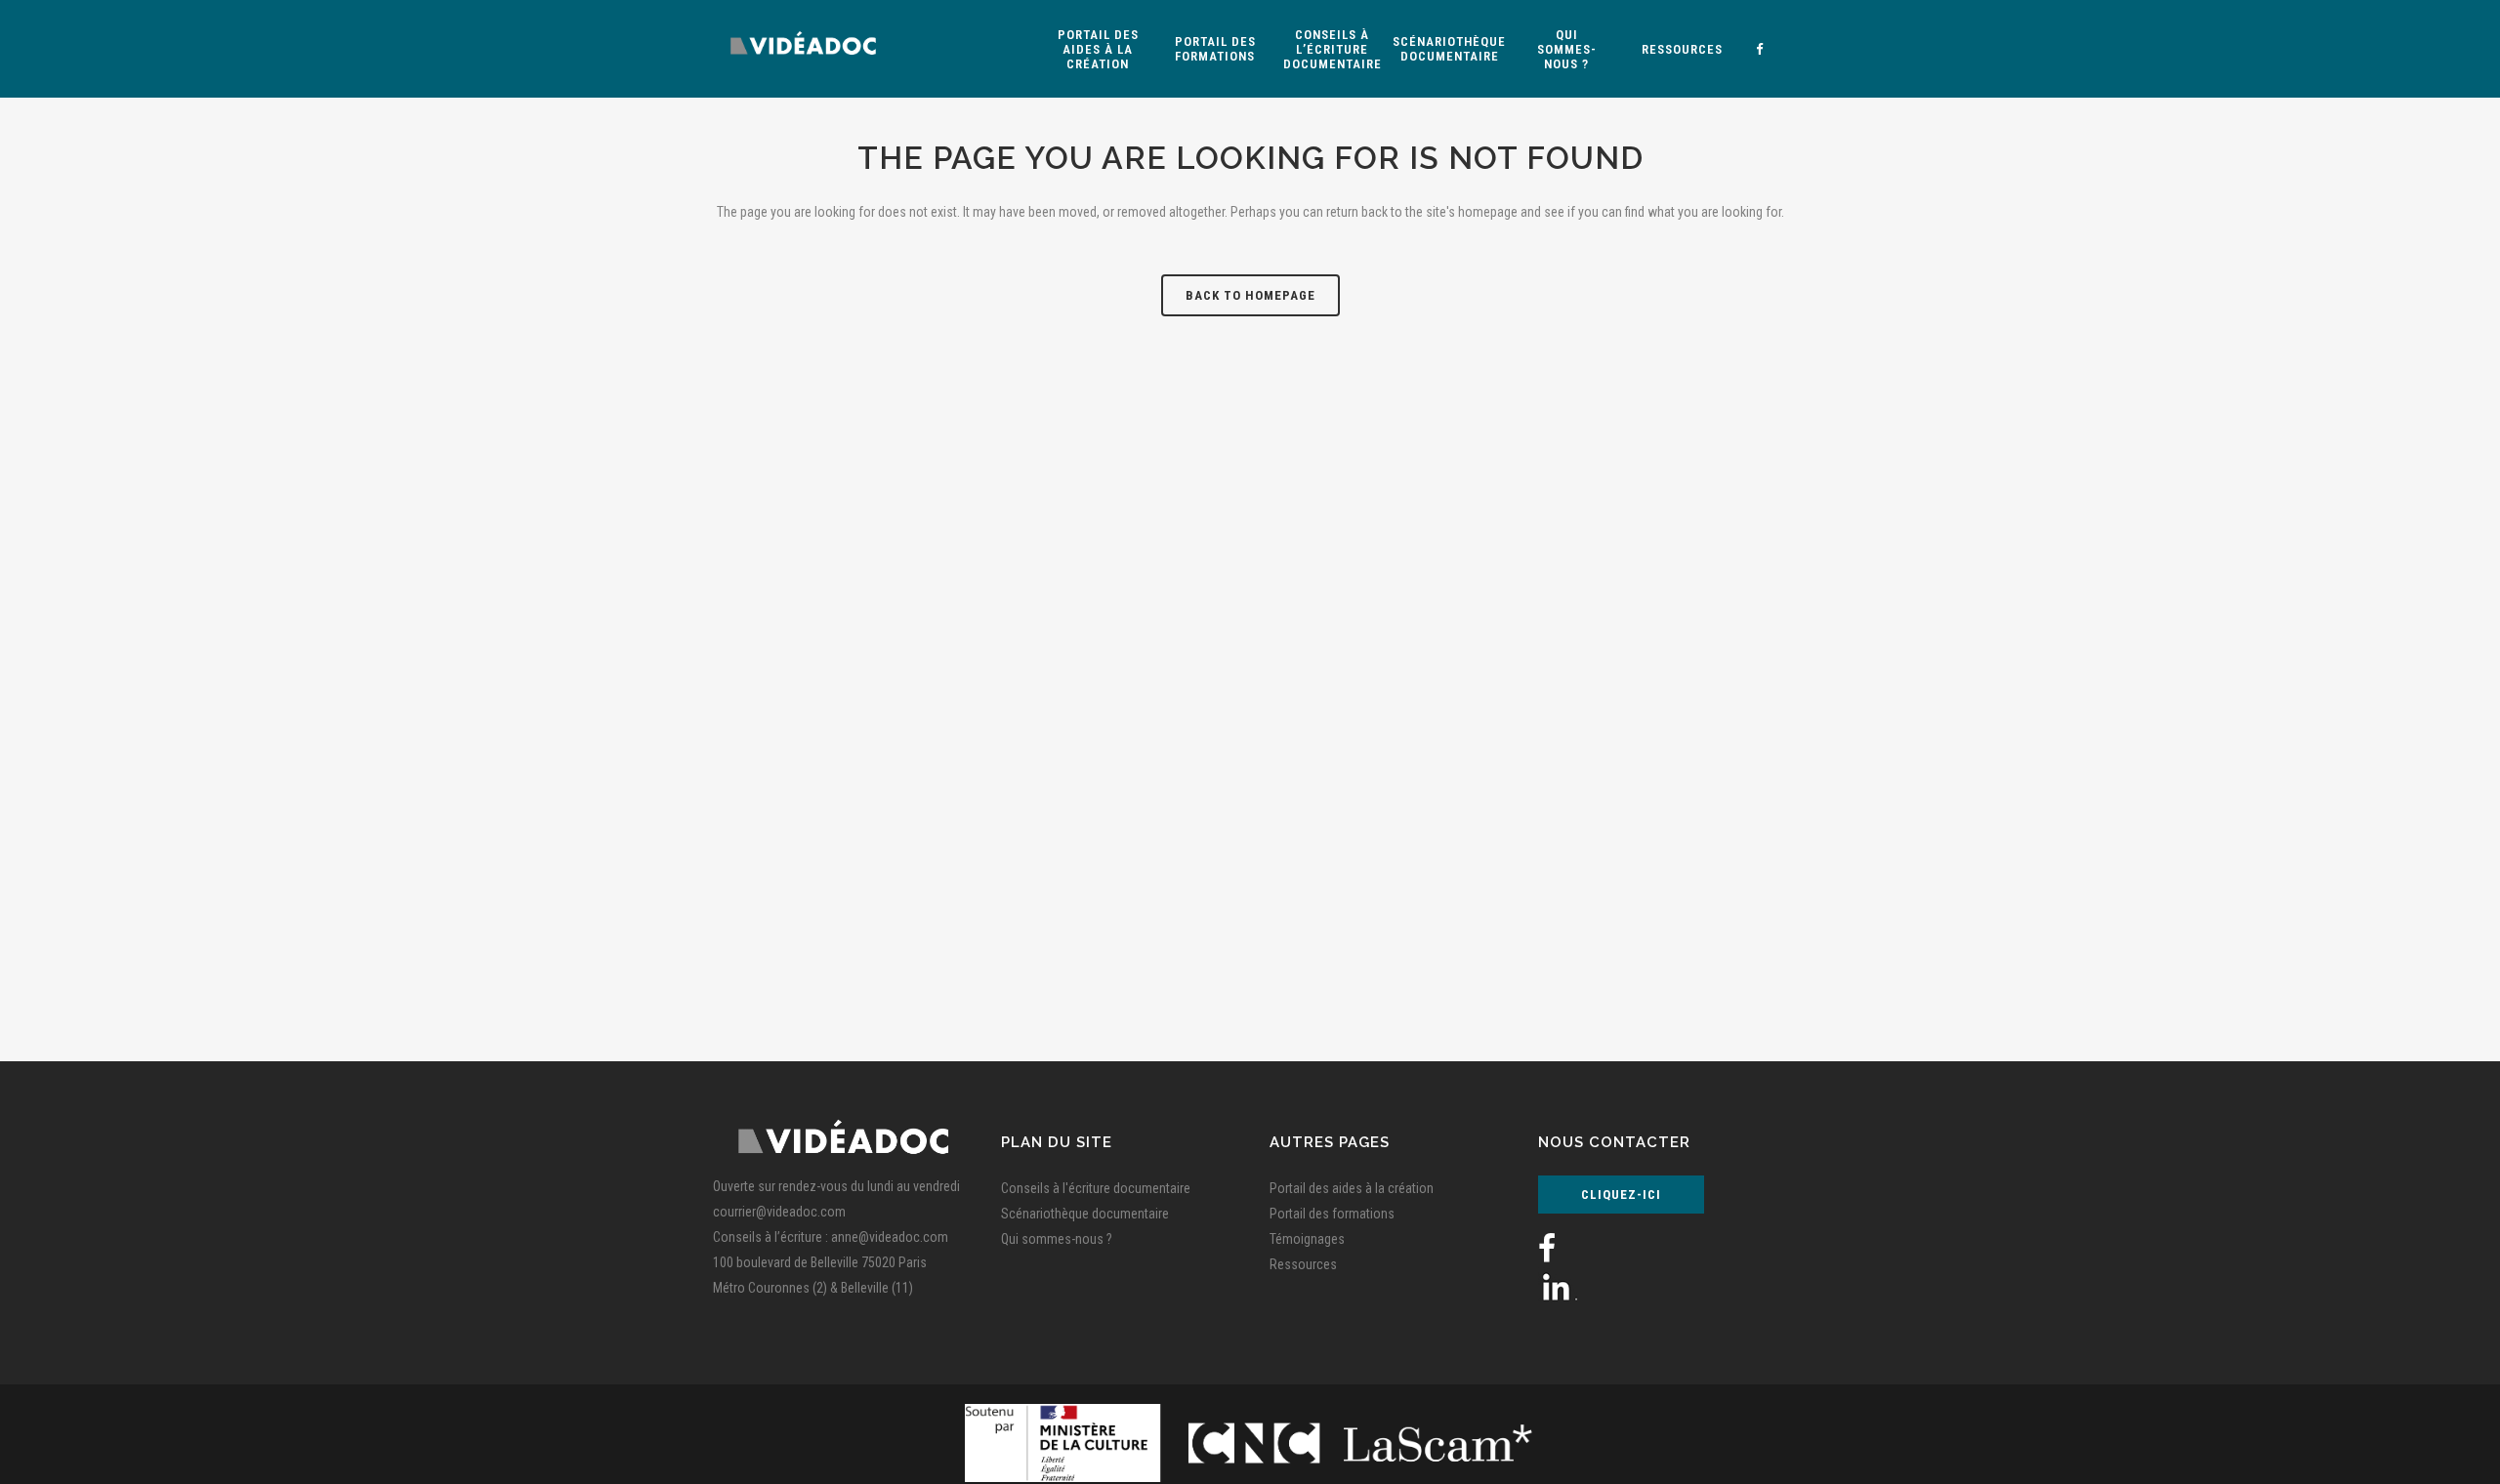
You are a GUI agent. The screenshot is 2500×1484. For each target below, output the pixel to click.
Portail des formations (1332, 1214)
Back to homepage (1250, 295)
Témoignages (1307, 1239)
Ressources (1303, 1264)
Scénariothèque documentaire (1085, 1214)
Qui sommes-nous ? (1057, 1239)
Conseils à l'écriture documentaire (1096, 1188)
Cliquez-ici (1621, 1195)
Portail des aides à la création (1352, 1188)
